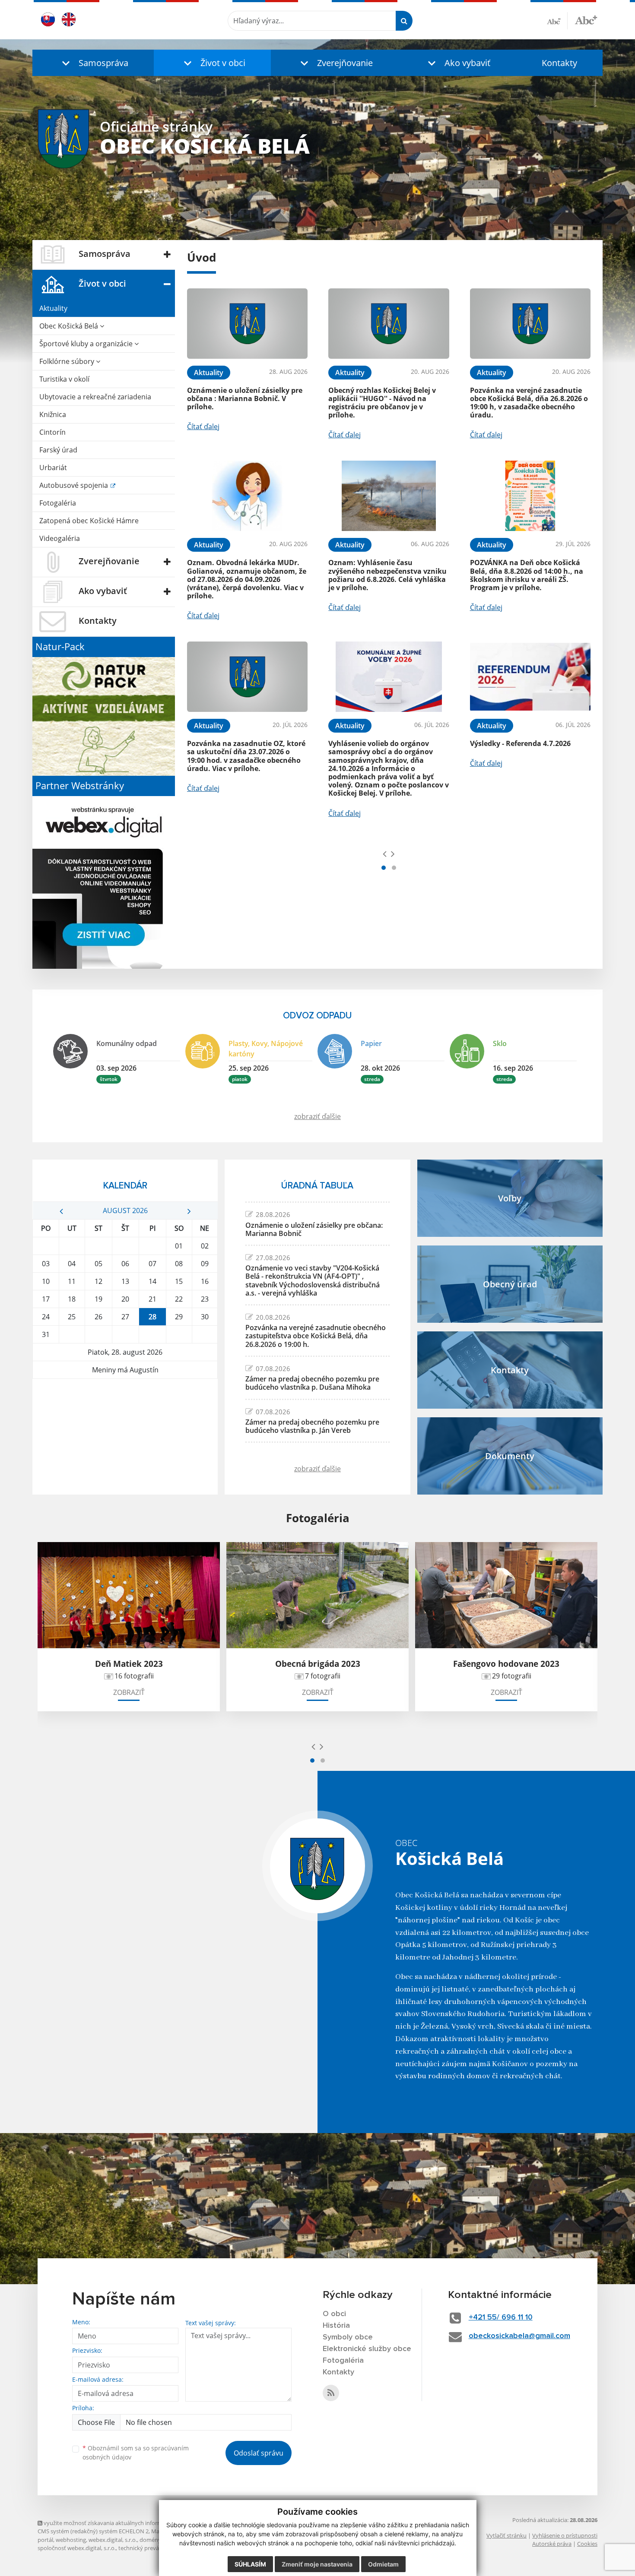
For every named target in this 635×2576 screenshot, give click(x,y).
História (336, 2326)
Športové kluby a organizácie (87, 344)
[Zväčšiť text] (586, 19)
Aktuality (53, 308)
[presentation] (385, 853)
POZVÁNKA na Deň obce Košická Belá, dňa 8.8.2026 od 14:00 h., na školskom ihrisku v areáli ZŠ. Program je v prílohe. (527, 575)
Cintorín (52, 432)
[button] (93, 63)
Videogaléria (60, 538)
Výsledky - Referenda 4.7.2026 (520, 743)
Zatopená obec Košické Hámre (89, 521)
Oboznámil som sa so (136, 2453)
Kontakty (559, 63)
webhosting (71, 2540)
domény (150, 2540)
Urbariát (53, 468)
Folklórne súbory (68, 361)
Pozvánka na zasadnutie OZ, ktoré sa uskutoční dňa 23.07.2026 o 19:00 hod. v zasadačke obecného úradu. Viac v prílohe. (246, 756)
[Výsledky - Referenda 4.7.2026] (530, 677)
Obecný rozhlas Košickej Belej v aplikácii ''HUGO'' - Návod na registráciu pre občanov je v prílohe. (382, 403)
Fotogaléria (58, 503)
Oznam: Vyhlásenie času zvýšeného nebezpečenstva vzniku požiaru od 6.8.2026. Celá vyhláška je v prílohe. (387, 575)
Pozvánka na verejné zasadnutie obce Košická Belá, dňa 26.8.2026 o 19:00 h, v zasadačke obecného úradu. (529, 403)
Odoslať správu (259, 2453)
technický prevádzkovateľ (151, 2548)
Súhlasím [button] (250, 2564)
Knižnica (53, 414)
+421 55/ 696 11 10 (501, 2317)
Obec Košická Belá (70, 326)
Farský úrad (58, 450)
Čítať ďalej (203, 427)
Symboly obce (348, 2337)
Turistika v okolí (64, 379)
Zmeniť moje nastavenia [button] (317, 2564)
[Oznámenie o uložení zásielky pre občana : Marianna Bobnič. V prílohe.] (247, 324)
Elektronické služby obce (367, 2349)
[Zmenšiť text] (557, 21)
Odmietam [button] (383, 2564)
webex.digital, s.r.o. (113, 2540)
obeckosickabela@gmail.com (519, 2336)
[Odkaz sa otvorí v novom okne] (331, 2393)
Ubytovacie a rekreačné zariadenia (95, 397)
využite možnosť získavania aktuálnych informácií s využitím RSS (125, 2523)
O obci (334, 2314)
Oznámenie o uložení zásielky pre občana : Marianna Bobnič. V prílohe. (245, 398)
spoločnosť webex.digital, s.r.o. (77, 2548)
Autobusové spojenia (75, 485)
